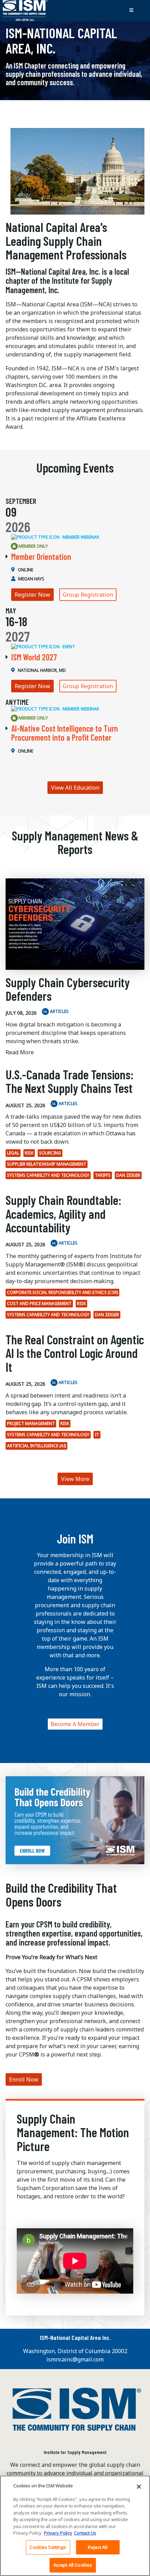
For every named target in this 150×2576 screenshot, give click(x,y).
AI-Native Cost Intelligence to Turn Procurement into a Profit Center (65, 733)
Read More (20, 1052)
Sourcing (50, 1153)
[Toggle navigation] (131, 11)
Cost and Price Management (39, 1303)
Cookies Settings (48, 2547)
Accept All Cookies (73, 2565)
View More (75, 1479)
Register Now (32, 595)
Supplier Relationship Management (47, 1164)
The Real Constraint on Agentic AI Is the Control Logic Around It (75, 1353)
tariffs (103, 1175)
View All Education (75, 788)
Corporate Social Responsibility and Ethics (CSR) (62, 1292)
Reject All (97, 2547)
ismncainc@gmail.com (75, 2359)
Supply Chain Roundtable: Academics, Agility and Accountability (63, 1214)
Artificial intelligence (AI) (36, 1446)
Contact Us (85, 2533)
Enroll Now (24, 2079)
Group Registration (88, 595)
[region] (75, 2526)
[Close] (139, 2487)
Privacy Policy (58, 2533)
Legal (13, 1153)
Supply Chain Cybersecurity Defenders (68, 989)
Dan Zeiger (128, 1175)
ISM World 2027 (34, 657)
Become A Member (75, 1724)
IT (97, 1435)
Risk (29, 1153)
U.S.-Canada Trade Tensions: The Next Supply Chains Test (70, 1081)
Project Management (31, 1423)
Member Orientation (41, 557)
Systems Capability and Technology (48, 1175)
